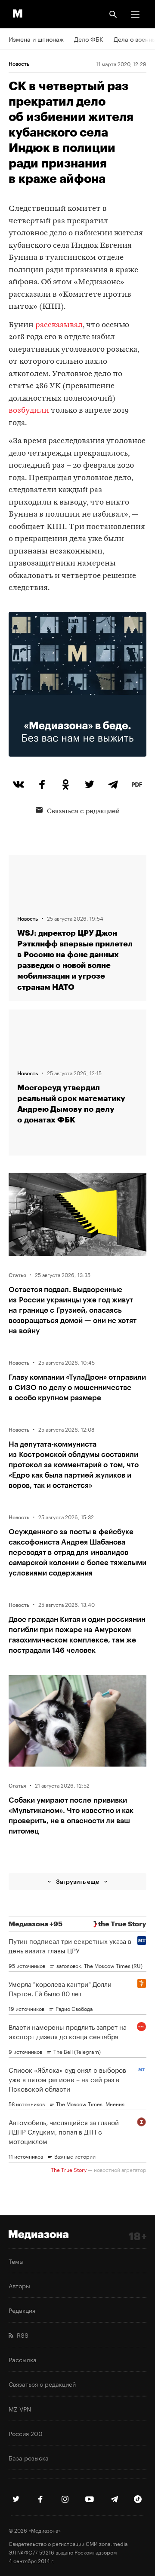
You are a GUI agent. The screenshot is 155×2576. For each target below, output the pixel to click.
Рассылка (23, 2359)
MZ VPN (20, 2409)
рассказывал (59, 325)
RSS (21, 2335)
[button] (135, 14)
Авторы (19, 2285)
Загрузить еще (77, 1881)
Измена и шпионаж (36, 39)
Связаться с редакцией (83, 810)
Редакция (22, 2310)
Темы (16, 2261)
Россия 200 (26, 2433)
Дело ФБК (89, 39)
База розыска (29, 2457)
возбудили (29, 411)
